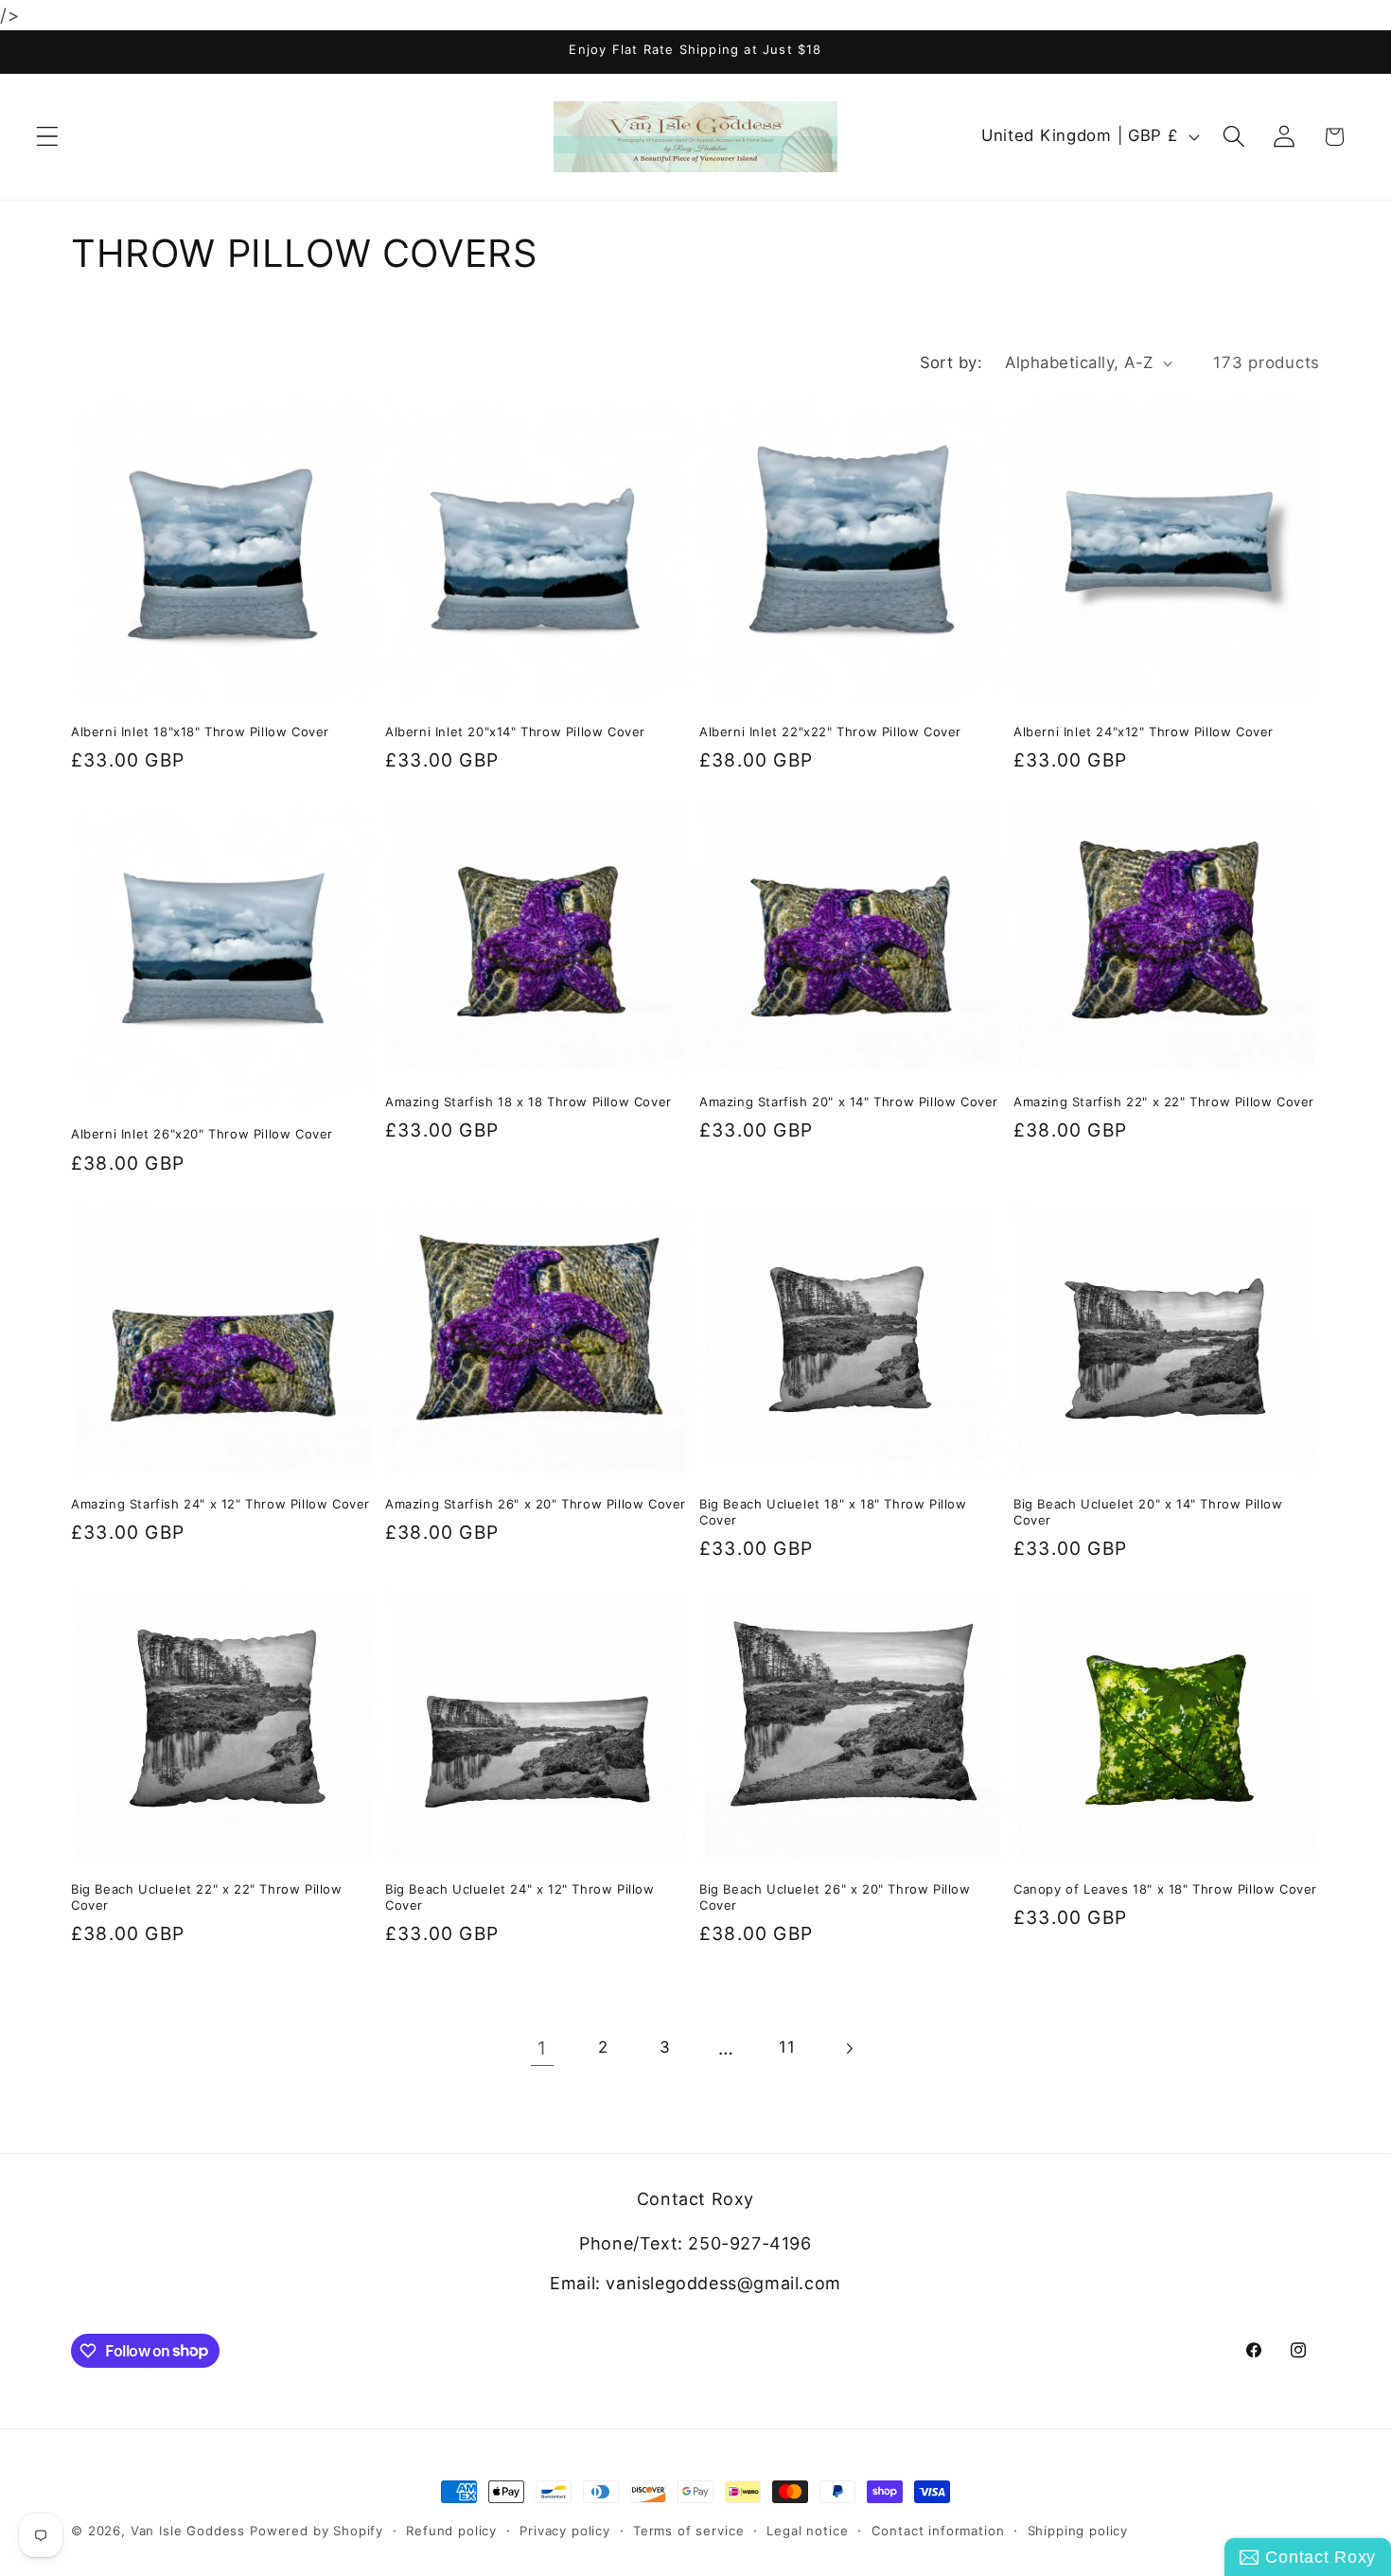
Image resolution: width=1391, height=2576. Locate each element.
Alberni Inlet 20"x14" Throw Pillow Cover (515, 732)
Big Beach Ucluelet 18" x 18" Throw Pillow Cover (833, 1512)
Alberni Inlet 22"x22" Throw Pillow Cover (830, 732)
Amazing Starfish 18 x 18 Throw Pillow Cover (528, 1102)
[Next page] (849, 2048)
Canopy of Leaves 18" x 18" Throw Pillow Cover (1165, 1889)
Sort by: (951, 362)
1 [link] (542, 2048)
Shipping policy (1078, 2531)
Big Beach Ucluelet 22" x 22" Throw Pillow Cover (207, 1897)
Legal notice (807, 2531)
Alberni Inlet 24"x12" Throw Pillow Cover (1144, 732)
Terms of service (688, 2531)
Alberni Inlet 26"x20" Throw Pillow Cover (202, 1134)
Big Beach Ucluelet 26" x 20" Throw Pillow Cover (835, 1897)
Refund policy (451, 2531)
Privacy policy (565, 2531)
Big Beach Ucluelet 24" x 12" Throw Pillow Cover (520, 1897)
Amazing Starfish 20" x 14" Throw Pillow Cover (849, 1102)
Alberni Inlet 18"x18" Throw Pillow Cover (200, 732)
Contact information (938, 2531)
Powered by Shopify (317, 2531)
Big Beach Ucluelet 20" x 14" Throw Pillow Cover (1148, 1512)
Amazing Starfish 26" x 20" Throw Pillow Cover (536, 1504)
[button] (48, 137)
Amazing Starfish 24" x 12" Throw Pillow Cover (220, 1504)
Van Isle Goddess (188, 2531)
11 (787, 2047)
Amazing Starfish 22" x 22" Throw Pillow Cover (1164, 1102)
